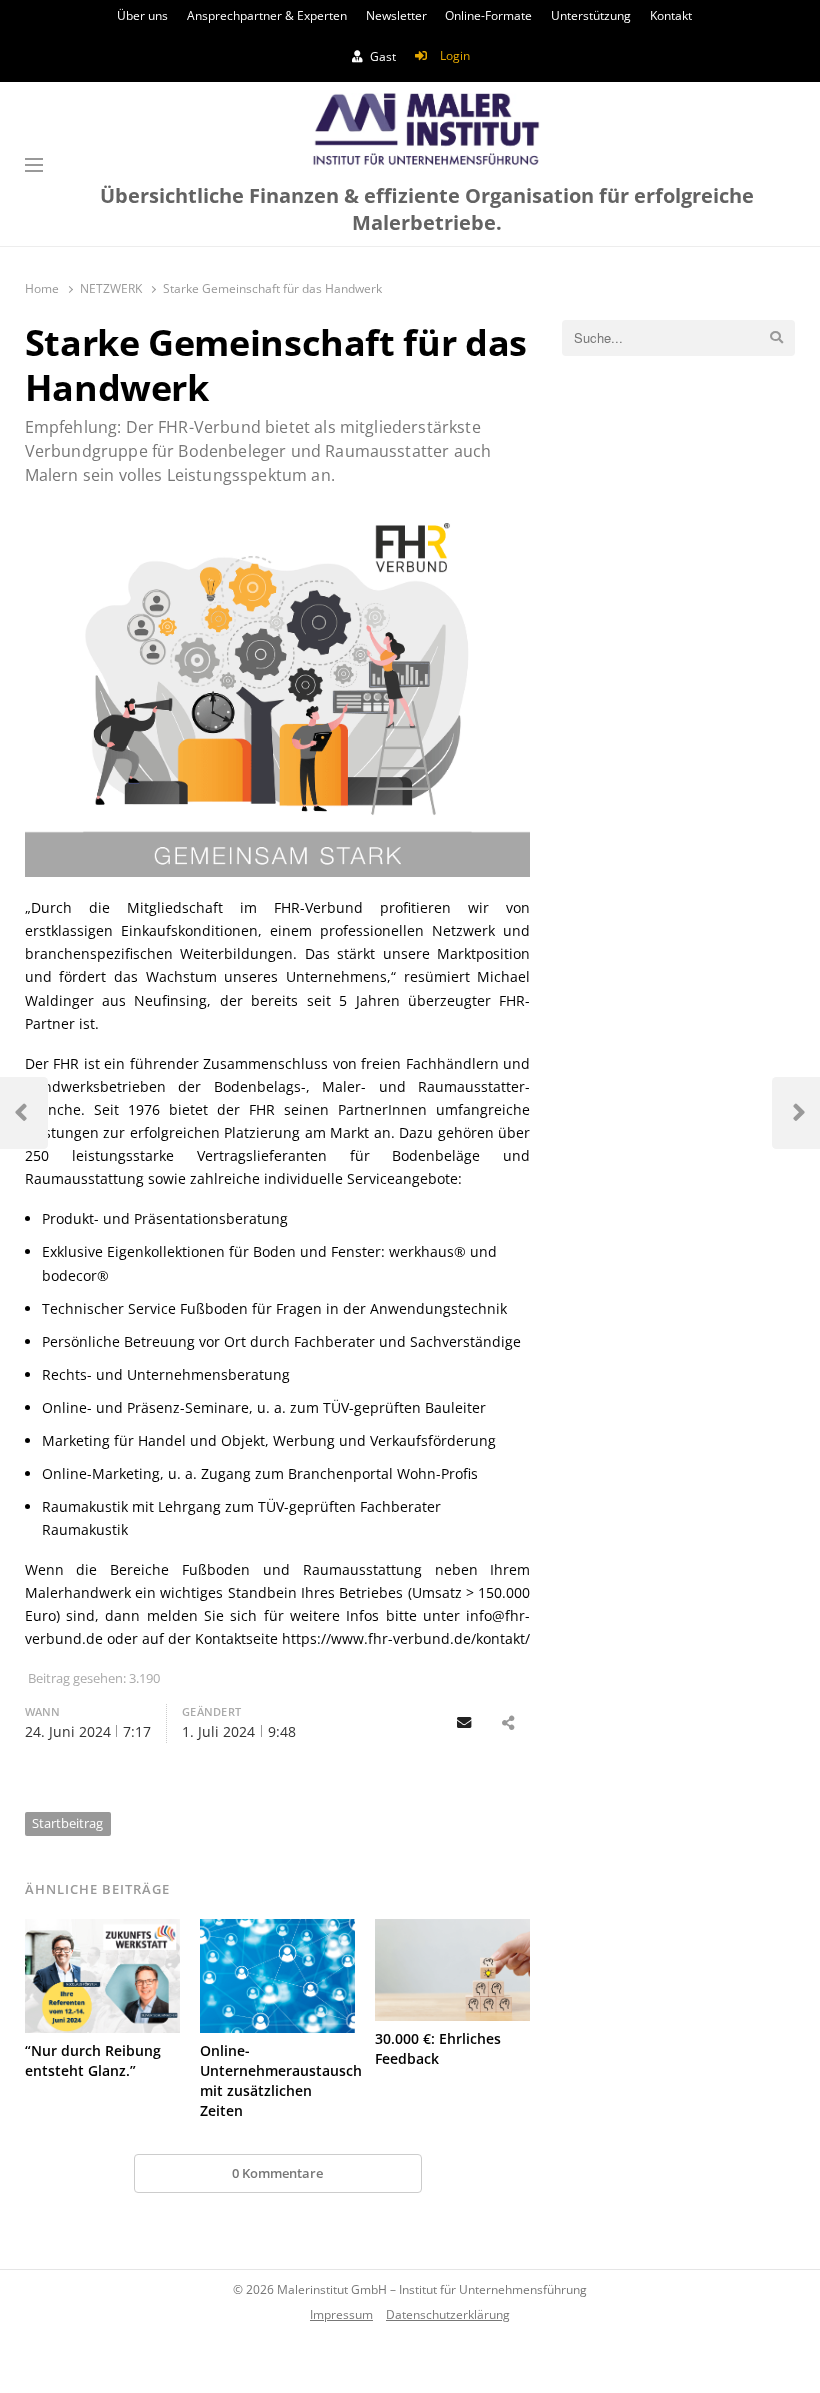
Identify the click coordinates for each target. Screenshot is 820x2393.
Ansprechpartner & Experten (267, 15)
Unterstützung (591, 15)
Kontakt (671, 15)
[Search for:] (678, 338)
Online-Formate (488, 15)
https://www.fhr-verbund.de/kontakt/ (406, 1638)
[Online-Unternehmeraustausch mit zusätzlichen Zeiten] (277, 1976)
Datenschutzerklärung (448, 2314)
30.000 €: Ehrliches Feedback (438, 2048)
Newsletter (396, 15)
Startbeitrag (67, 1823)
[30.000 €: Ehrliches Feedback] (452, 1970)
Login (455, 55)
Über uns (142, 15)
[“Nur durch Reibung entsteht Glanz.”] (102, 1976)
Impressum (341, 2314)
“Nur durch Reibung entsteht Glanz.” (93, 2060)
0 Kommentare (277, 2173)
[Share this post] (508, 1723)
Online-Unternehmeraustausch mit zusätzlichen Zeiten (281, 2080)
